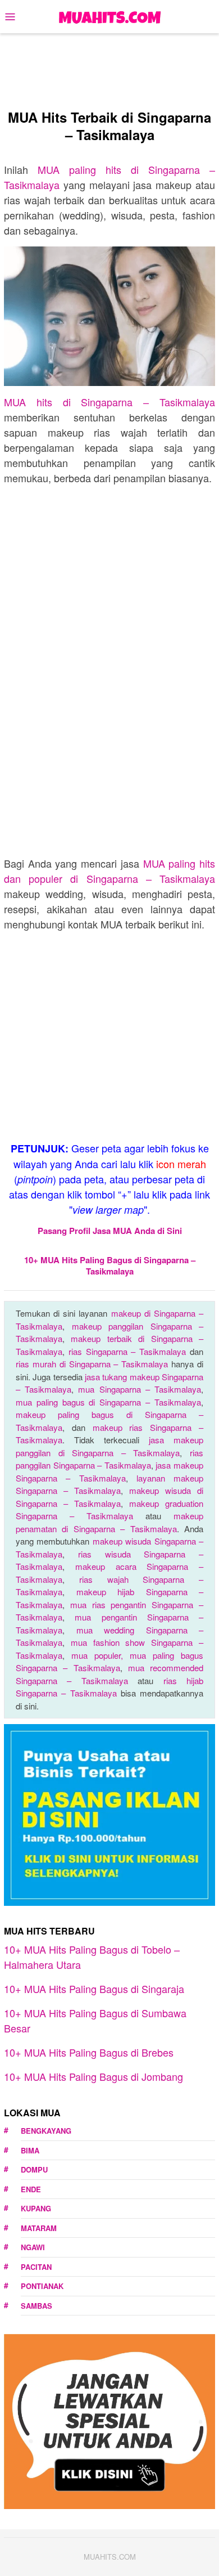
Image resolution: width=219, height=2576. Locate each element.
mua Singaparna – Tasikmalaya (140, 1389)
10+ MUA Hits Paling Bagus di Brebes (89, 2052)
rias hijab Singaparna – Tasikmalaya (109, 1687)
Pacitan (36, 2267)
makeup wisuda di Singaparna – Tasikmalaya (109, 1497)
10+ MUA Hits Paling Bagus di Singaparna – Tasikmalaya (110, 1265)
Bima (30, 2150)
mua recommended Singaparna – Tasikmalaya (109, 1674)
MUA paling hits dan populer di (109, 871)
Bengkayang (46, 2131)
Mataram (39, 2228)
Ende (31, 2189)
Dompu (34, 2169)
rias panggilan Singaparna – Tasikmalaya (109, 1459)
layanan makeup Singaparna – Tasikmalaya (109, 1484)
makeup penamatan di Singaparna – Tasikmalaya (109, 1522)
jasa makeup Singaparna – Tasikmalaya (109, 1471)
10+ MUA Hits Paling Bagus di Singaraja (94, 1989)
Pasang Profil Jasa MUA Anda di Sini (110, 1231)
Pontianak (42, 2286)
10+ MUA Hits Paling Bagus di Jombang (93, 2076)
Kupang (36, 2208)
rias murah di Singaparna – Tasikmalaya (92, 1364)
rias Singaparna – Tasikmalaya (127, 1351)
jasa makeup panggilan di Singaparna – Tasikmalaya (109, 1446)
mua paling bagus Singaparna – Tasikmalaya (109, 1662)
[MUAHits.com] (109, 15)
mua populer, (101, 1655)
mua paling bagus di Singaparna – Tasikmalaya (108, 1402)
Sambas (36, 2306)
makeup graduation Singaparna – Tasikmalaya (109, 1510)
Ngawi (33, 2247)
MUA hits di (109, 402)
